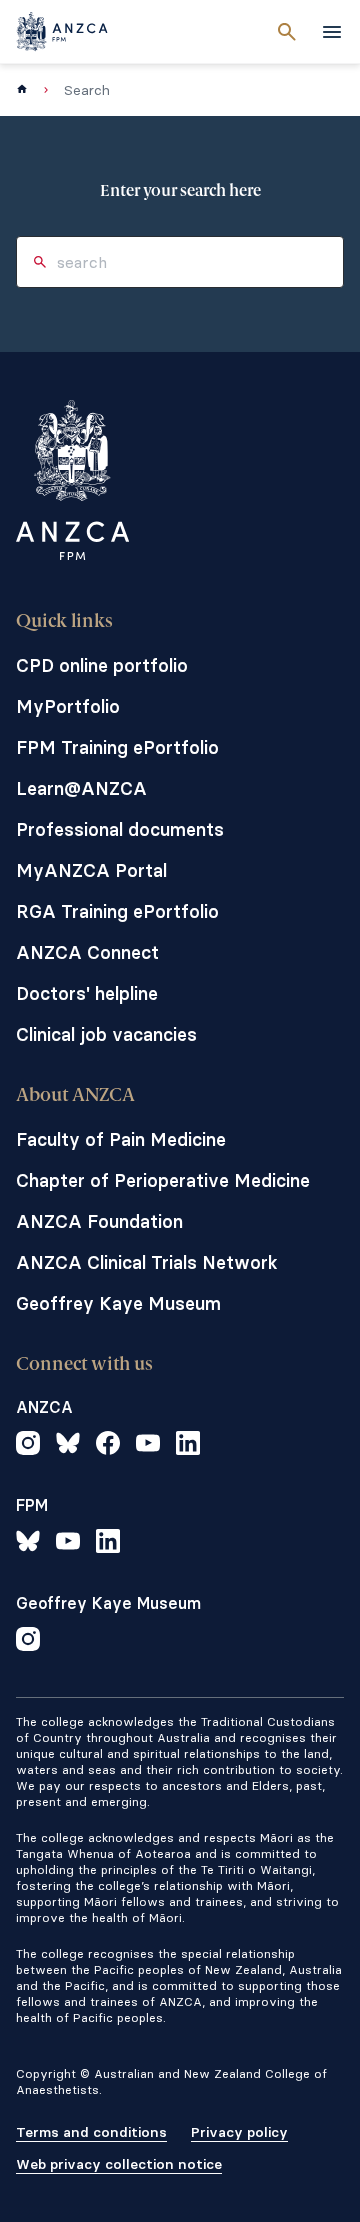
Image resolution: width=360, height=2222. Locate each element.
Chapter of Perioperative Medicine (163, 1180)
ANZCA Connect (87, 952)
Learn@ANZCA (81, 788)
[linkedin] (188, 1446)
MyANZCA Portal (91, 870)
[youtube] (148, 1446)
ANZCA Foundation (99, 1221)
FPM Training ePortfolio (117, 747)
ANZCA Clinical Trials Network (147, 1262)
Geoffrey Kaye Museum (118, 1303)
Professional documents (120, 829)
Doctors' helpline (87, 993)
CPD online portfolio (102, 665)
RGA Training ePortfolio (117, 911)
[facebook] (108, 1446)
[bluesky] (68, 1446)
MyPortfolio (68, 706)
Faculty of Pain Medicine (121, 1139)
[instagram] (28, 1446)
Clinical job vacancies (106, 1034)
